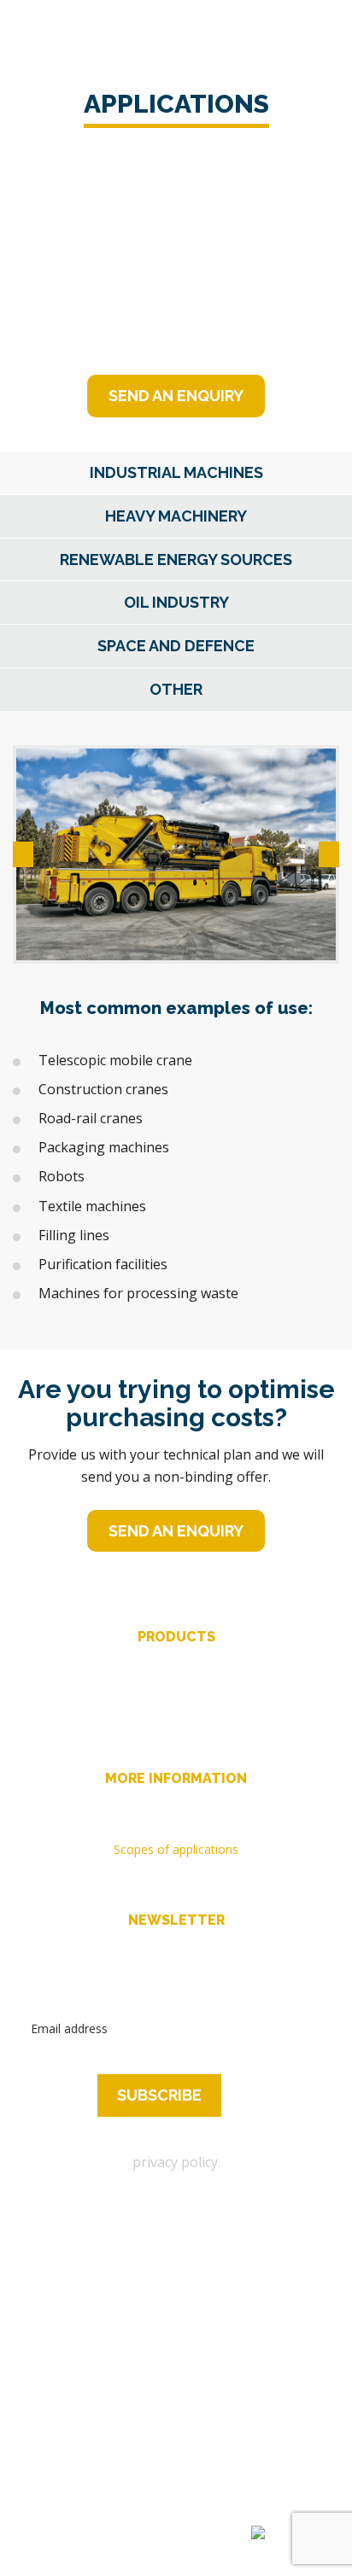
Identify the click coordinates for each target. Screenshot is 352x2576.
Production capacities (176, 1804)
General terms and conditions (176, 1872)
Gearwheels (176, 1685)
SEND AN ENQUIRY (176, 396)
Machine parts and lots (176, 1731)
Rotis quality (176, 1827)
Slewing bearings (176, 1663)
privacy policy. (176, 2162)
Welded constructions (176, 1708)
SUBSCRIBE (159, 2095)
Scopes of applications (176, 1849)
